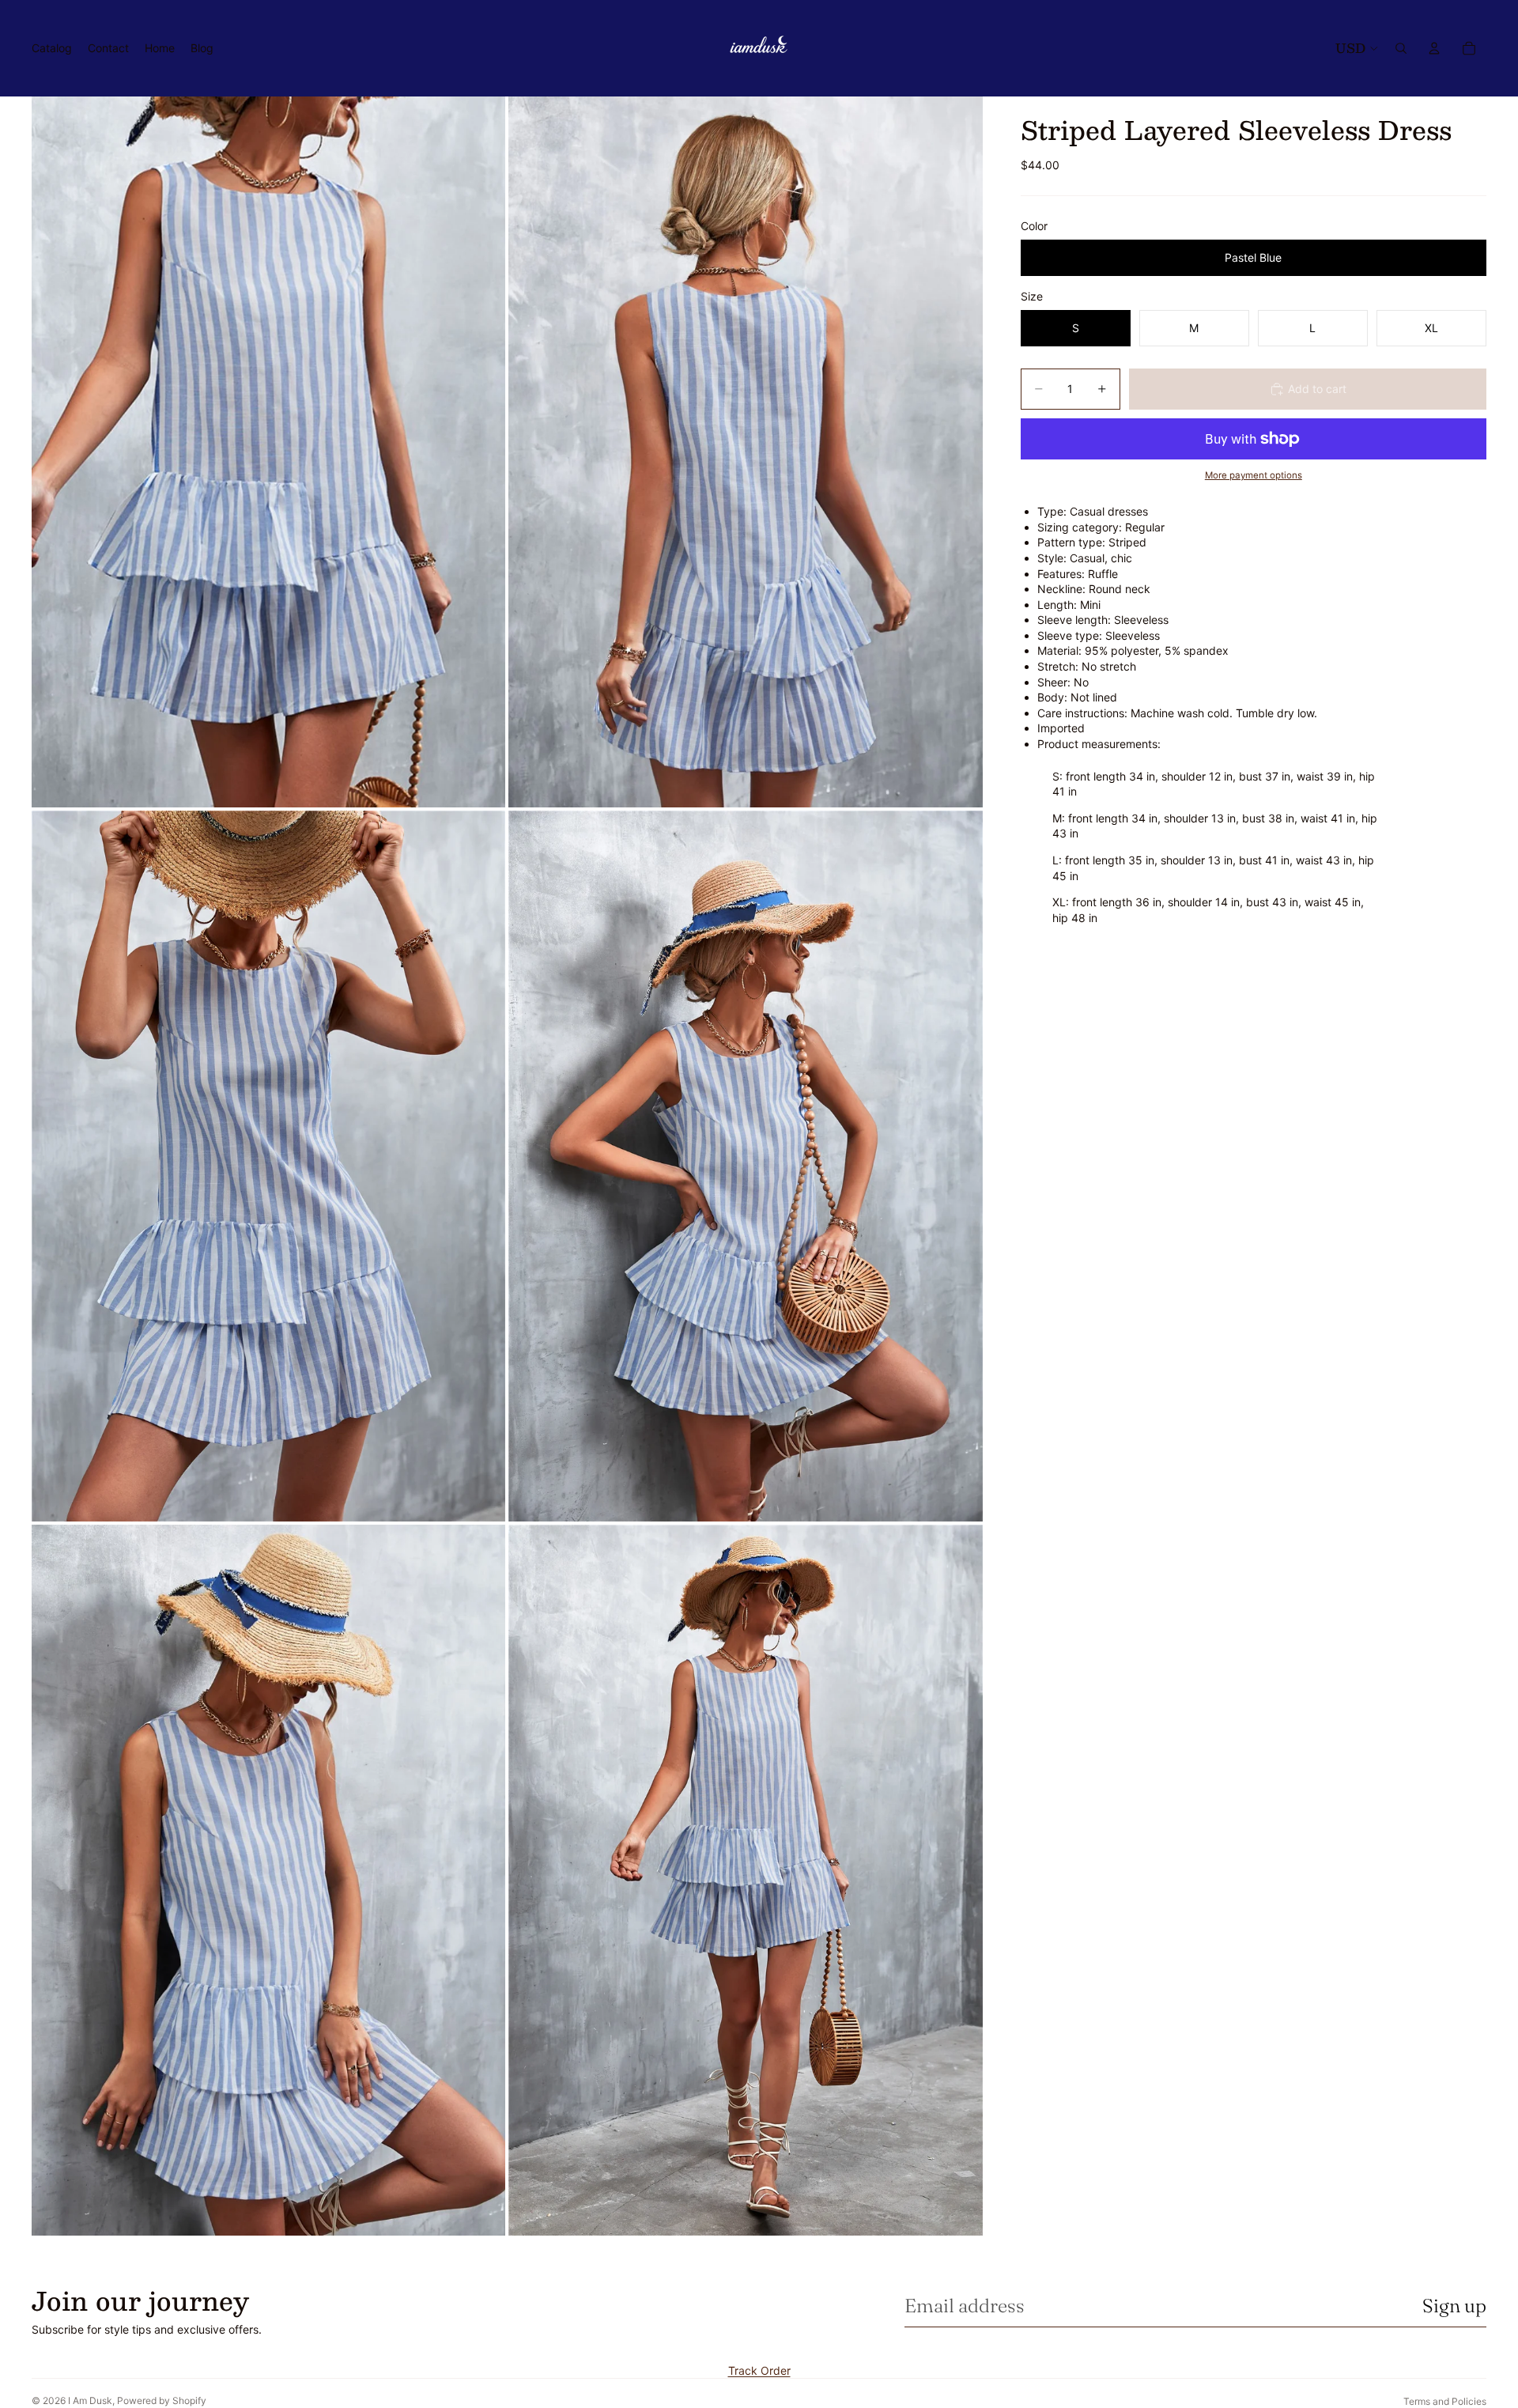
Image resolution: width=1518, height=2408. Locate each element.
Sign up (1454, 2306)
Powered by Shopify (162, 2400)
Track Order (759, 2370)
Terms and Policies (1445, 2401)
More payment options (1254, 475)
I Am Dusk (90, 2400)
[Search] (1401, 48)
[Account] (1434, 48)
